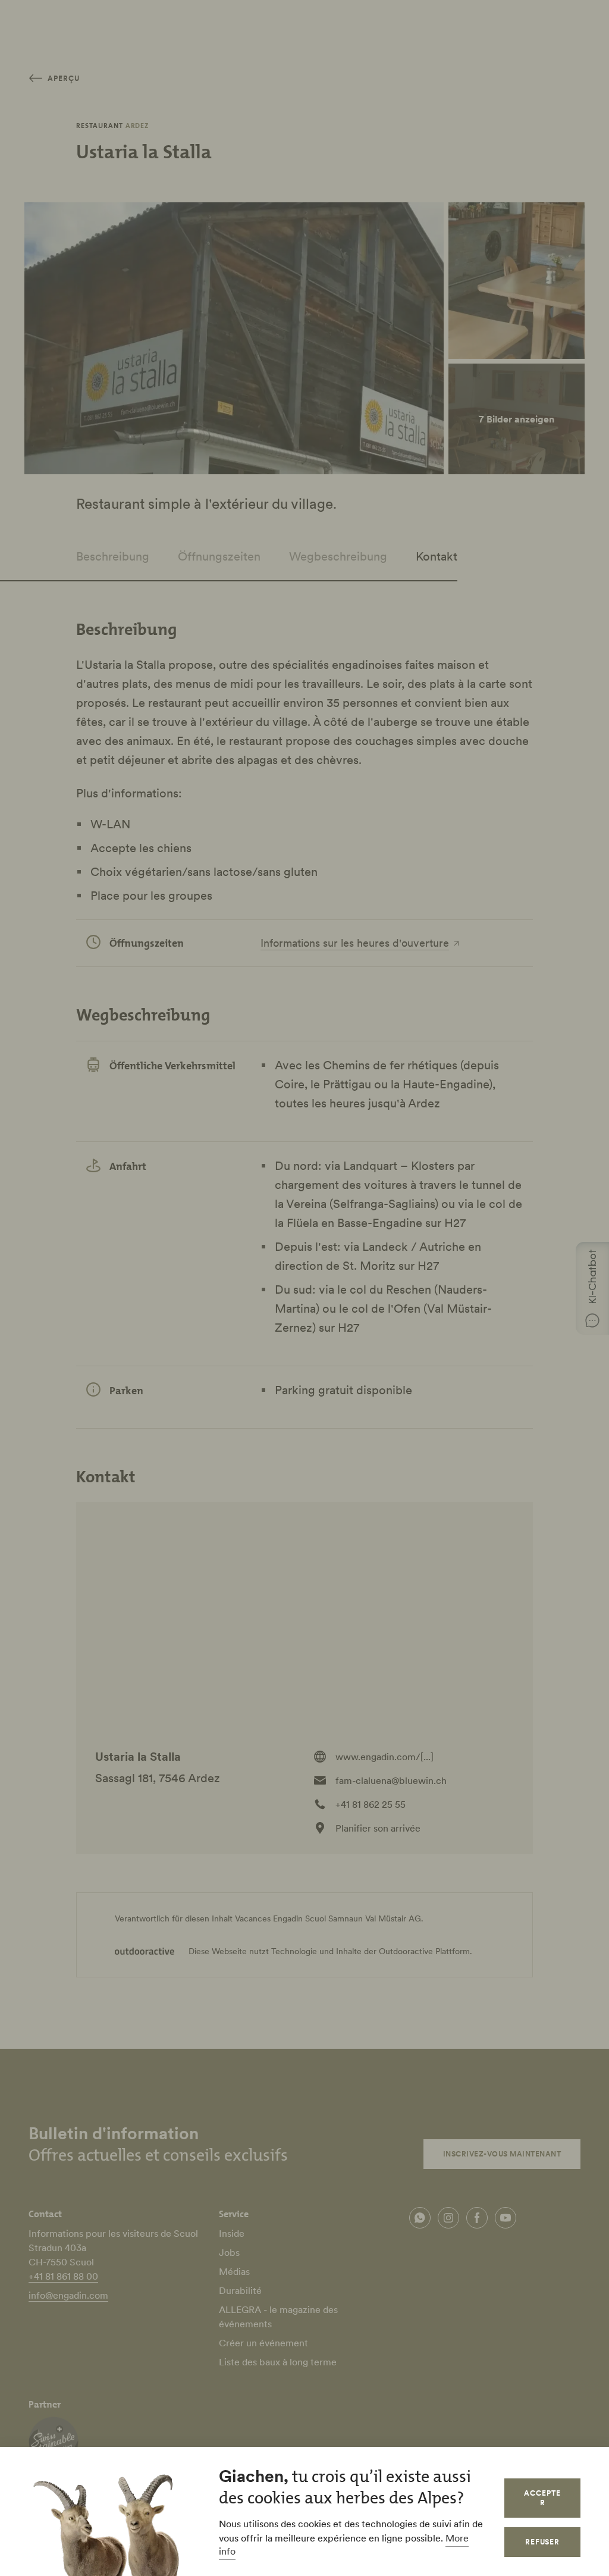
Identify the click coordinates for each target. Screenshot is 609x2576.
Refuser (543, 2542)
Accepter (542, 2498)
